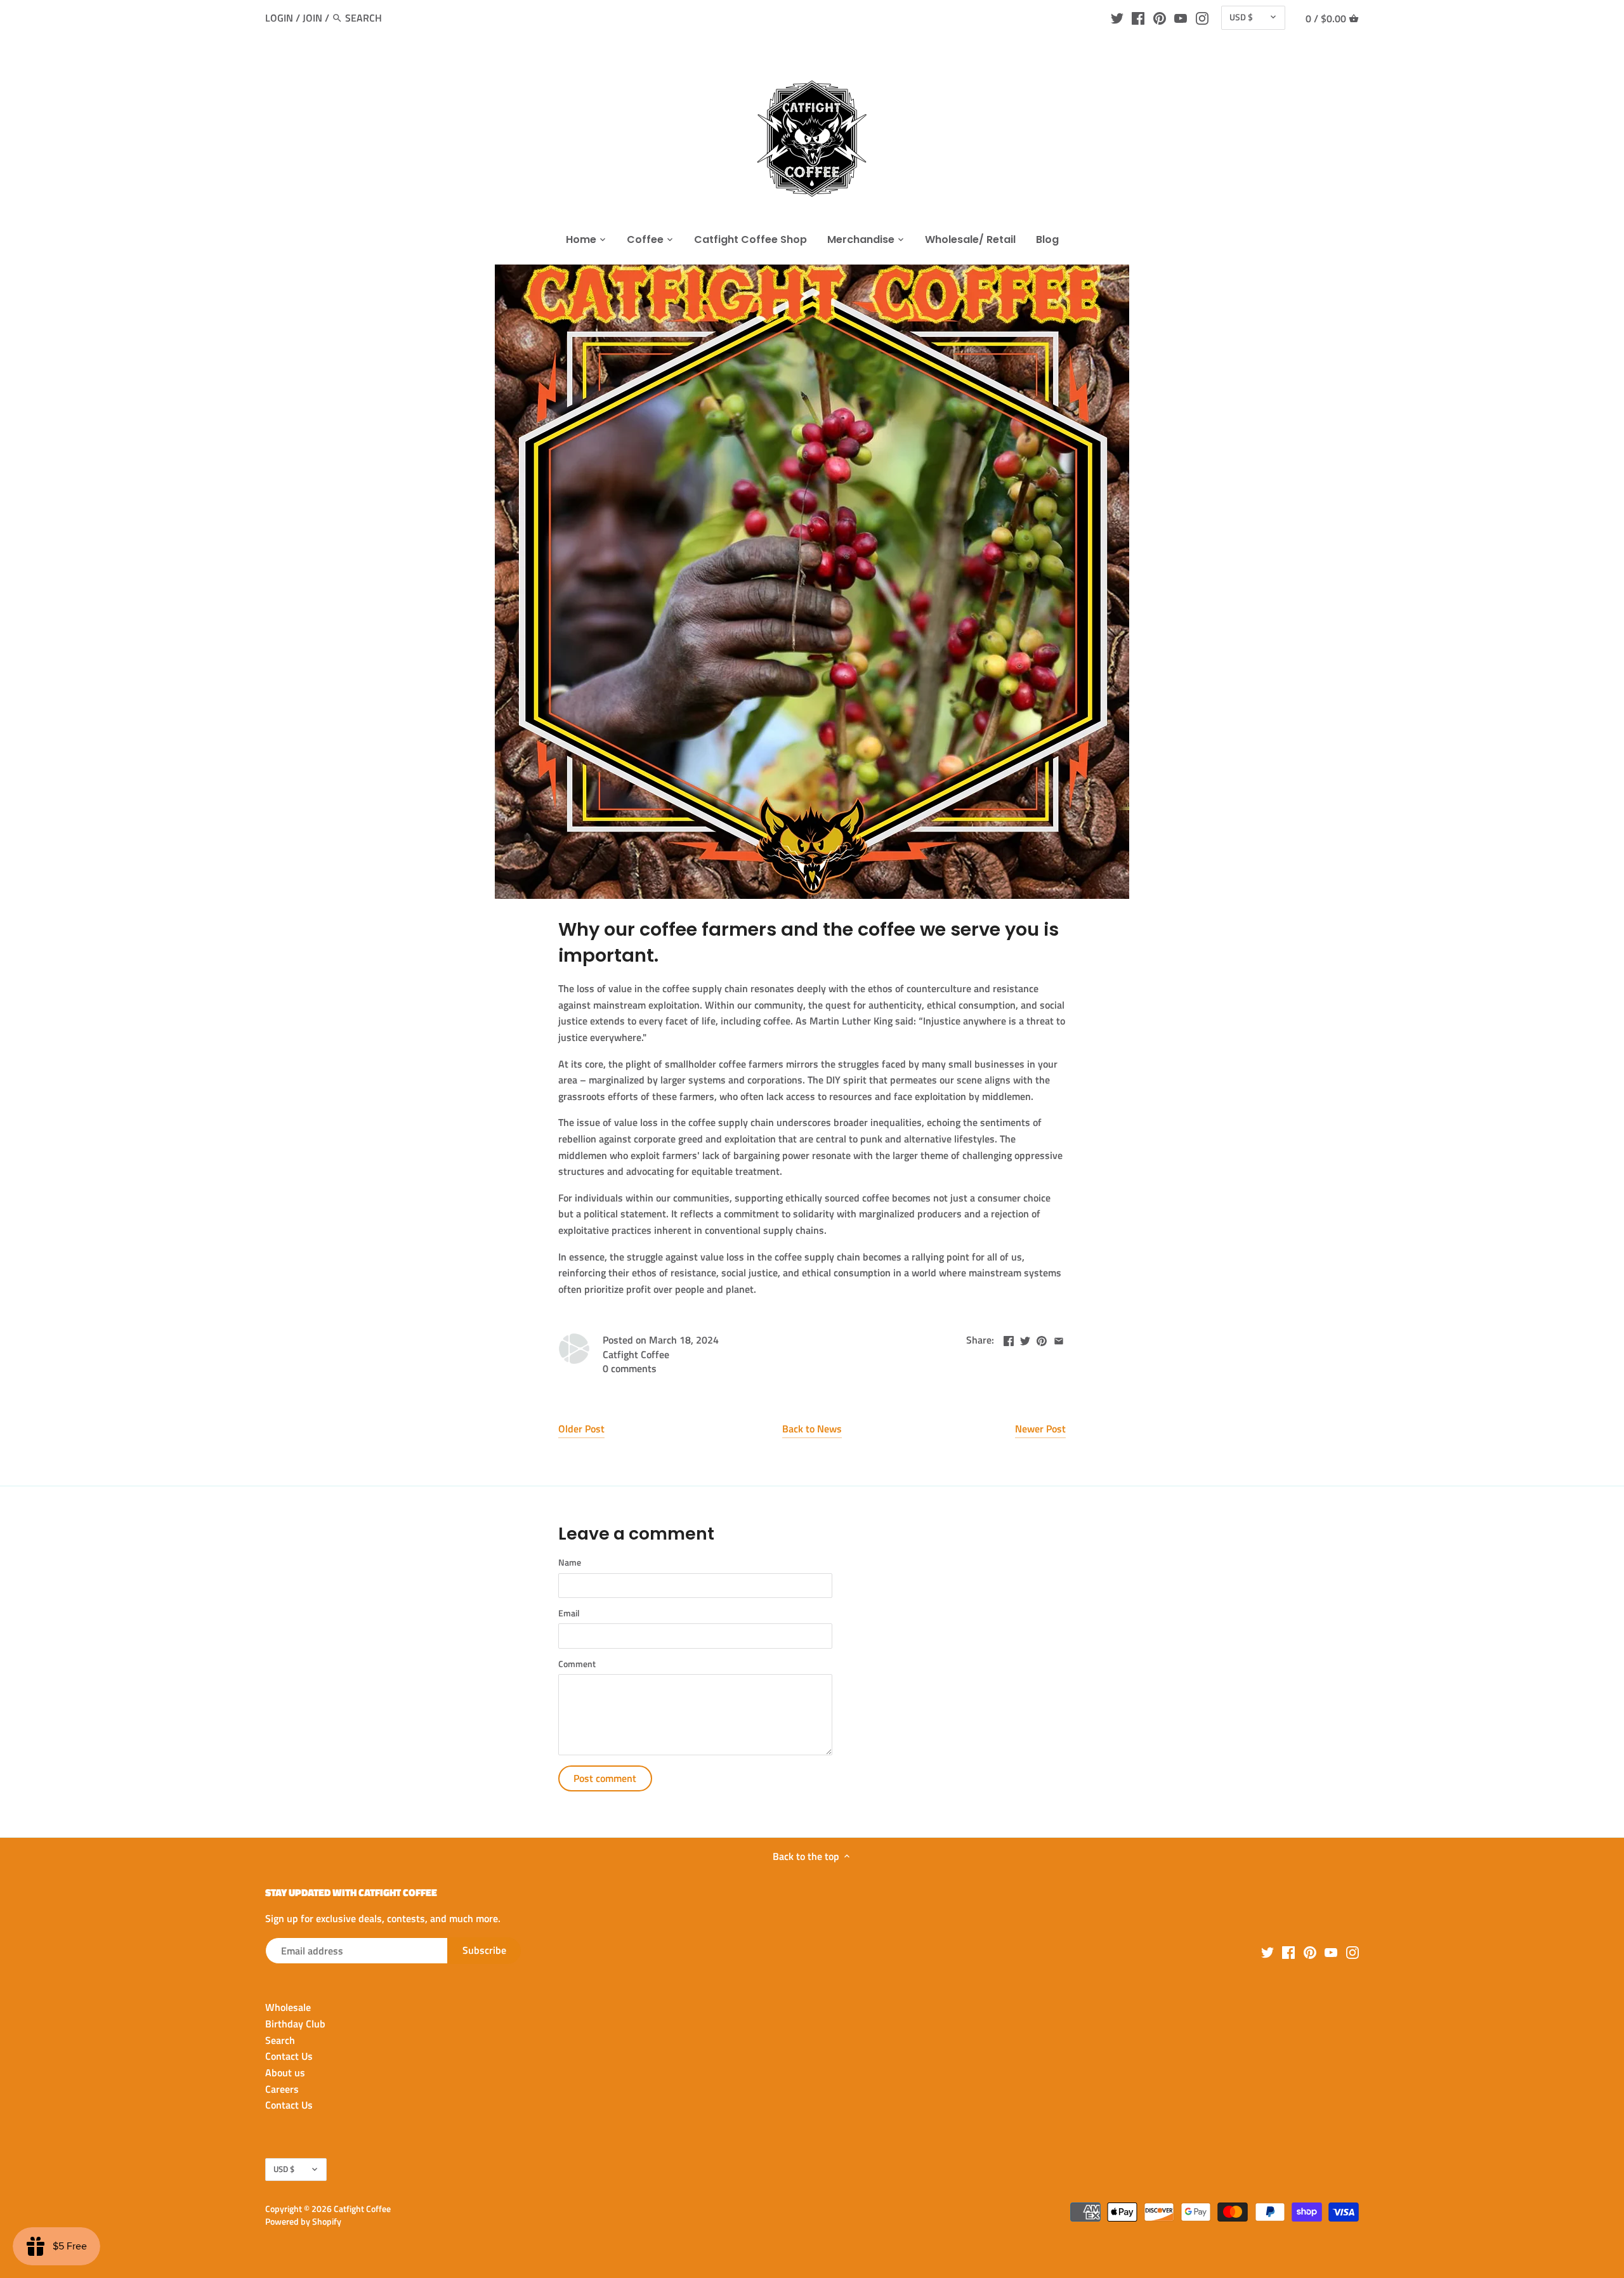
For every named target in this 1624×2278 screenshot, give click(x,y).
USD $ (1241, 17)
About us (285, 2072)
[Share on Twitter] (1025, 1339)
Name (570, 1563)
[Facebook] (1138, 17)
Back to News (812, 1429)
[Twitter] (1117, 17)
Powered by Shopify (303, 2222)
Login (279, 18)
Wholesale (288, 2007)
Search (280, 2040)
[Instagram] (1202, 17)
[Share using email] (1059, 1339)
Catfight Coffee (362, 2209)
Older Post (581, 1429)
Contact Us (289, 2056)
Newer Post (1040, 1429)
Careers (282, 2089)
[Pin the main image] (1042, 1339)
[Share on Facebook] (1009, 1339)
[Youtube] (1181, 17)
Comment (577, 1664)
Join (312, 18)
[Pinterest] (1160, 17)
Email (569, 1614)
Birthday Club (295, 2024)
